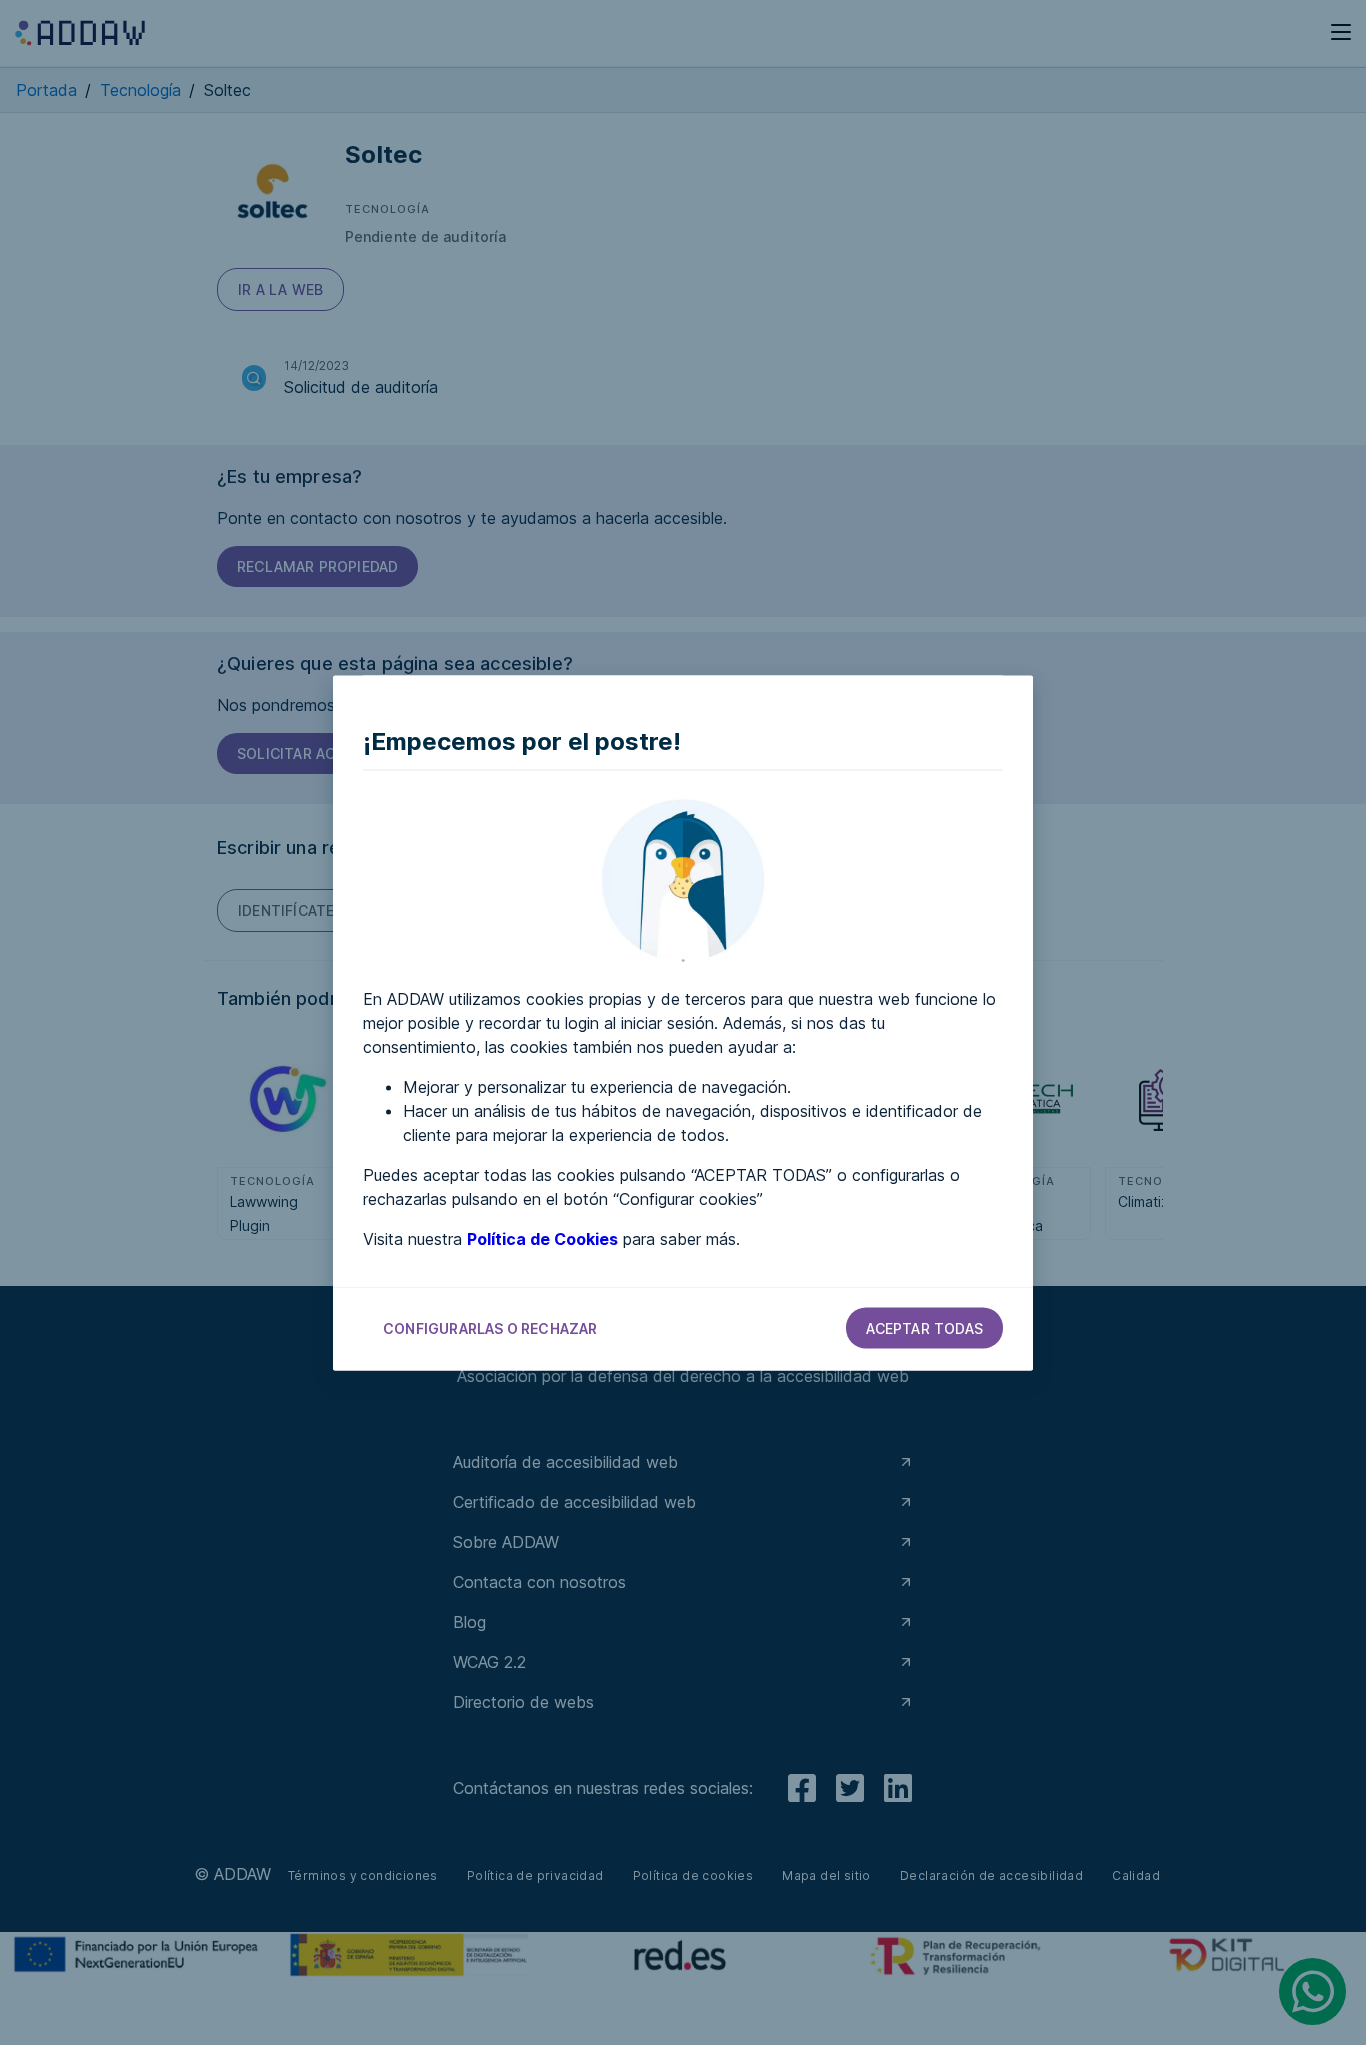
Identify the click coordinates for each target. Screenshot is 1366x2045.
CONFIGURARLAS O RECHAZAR (490, 1327)
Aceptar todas (924, 1327)
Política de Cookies (542, 1238)
